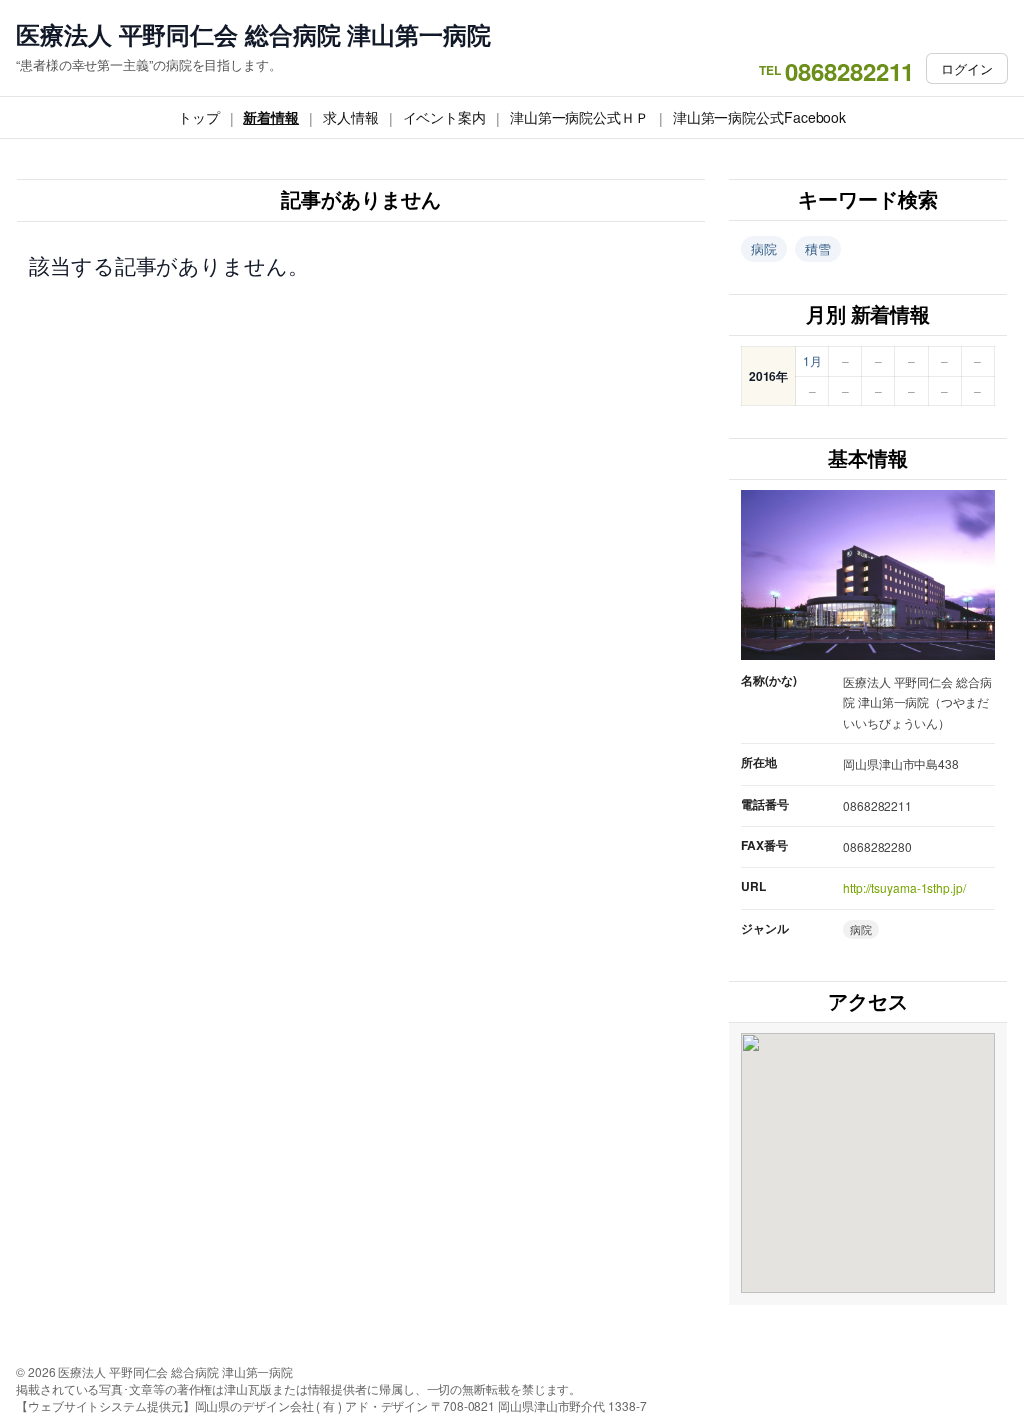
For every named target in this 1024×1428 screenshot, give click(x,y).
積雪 (818, 248)
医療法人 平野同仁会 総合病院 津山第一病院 (253, 34)
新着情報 (271, 117)
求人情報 (351, 117)
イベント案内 (444, 117)
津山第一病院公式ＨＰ (579, 117)
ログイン (967, 68)
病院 (764, 248)
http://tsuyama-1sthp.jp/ (904, 887)
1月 (812, 360)
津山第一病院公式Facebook (759, 117)
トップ (199, 117)
